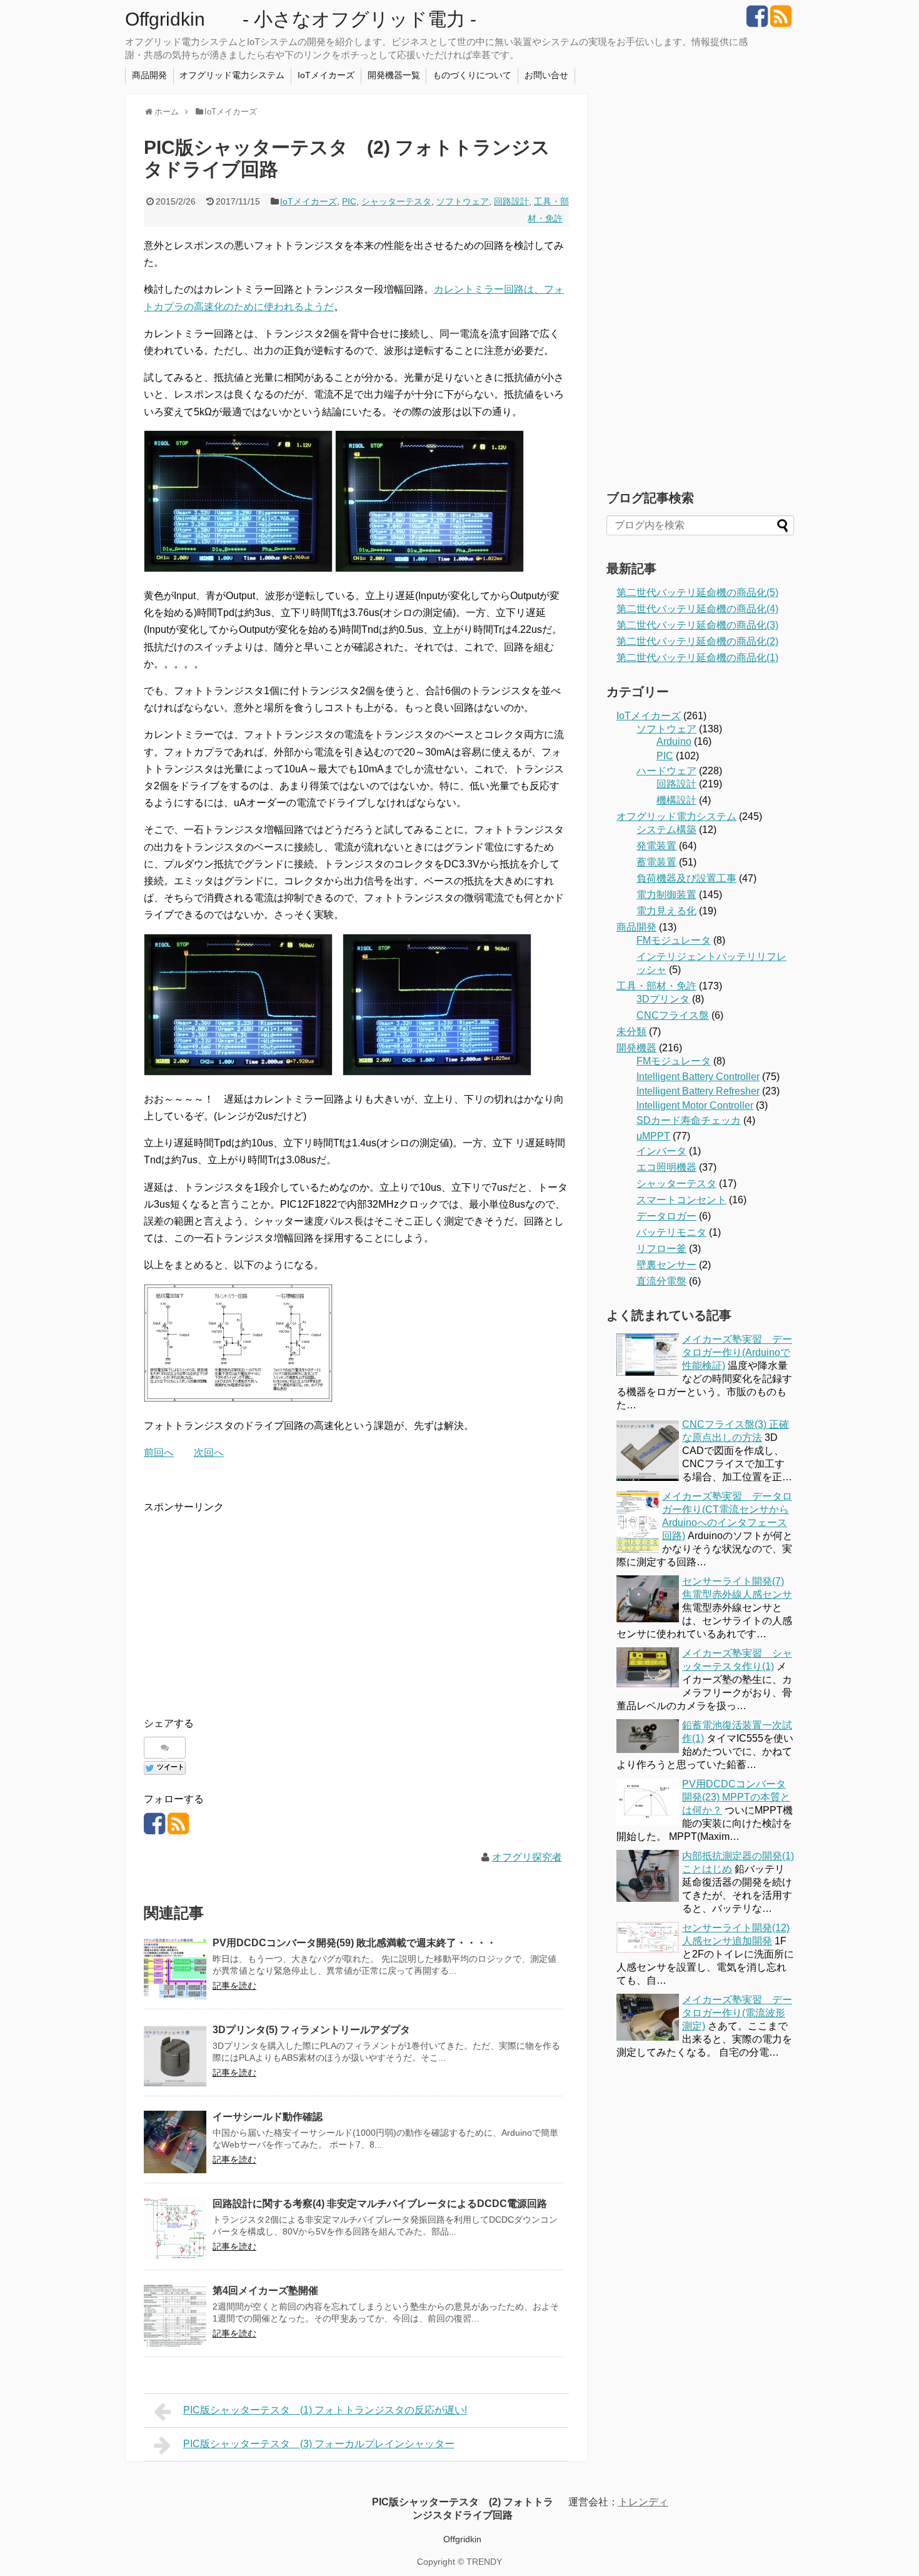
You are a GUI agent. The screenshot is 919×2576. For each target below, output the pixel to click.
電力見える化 (666, 911)
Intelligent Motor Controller (695, 1105)
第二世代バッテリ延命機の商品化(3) (697, 625)
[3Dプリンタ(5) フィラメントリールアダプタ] (175, 2055)
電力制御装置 (666, 895)
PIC (349, 201)
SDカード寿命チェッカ (689, 1120)
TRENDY (484, 2562)
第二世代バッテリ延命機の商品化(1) (697, 658)
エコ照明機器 (666, 1167)
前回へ (159, 1452)
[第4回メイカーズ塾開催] (175, 2316)
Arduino (674, 741)
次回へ (209, 1452)
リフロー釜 (661, 1249)
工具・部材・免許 (656, 986)
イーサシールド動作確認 (268, 2117)
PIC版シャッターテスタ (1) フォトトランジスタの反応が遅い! (325, 2410)
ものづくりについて (472, 75)
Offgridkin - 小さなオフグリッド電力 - (301, 19)
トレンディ (643, 2502)
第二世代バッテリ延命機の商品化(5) (697, 593)
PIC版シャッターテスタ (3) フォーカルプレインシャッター (319, 2444)
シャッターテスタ (396, 201)
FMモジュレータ (674, 940)
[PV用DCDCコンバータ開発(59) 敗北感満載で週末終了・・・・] (175, 1968)
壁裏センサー (666, 1265)
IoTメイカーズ (326, 75)
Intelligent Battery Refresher (698, 1091)
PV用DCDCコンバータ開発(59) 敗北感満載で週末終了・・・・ (354, 1943)
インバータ (661, 1151)
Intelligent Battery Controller (698, 1077)
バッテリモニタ (671, 1232)
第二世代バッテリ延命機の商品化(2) (697, 641)
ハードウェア (666, 771)
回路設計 (511, 201)
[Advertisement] (249, 1604)
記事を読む (234, 1986)
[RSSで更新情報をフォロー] (781, 21)
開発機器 (636, 1048)
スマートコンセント (681, 1200)
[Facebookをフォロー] (757, 21)
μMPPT (653, 1136)
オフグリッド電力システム (232, 75)
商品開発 (149, 75)
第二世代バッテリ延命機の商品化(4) (697, 609)
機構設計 (676, 800)
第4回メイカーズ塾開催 (265, 2291)
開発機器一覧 (394, 75)
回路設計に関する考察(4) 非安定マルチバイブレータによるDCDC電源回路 (380, 2204)
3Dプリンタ (663, 999)
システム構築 (666, 830)
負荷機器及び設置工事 (686, 878)
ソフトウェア (463, 201)
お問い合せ (546, 75)
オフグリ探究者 (527, 1857)
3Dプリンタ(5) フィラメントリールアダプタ (311, 2030)
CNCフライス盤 (673, 1015)
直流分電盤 (661, 1281)
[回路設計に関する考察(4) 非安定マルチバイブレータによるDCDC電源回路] (175, 2229)
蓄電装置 (656, 862)
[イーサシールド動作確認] (175, 2142)
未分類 (631, 1032)
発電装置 (656, 846)
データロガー (666, 1216)
